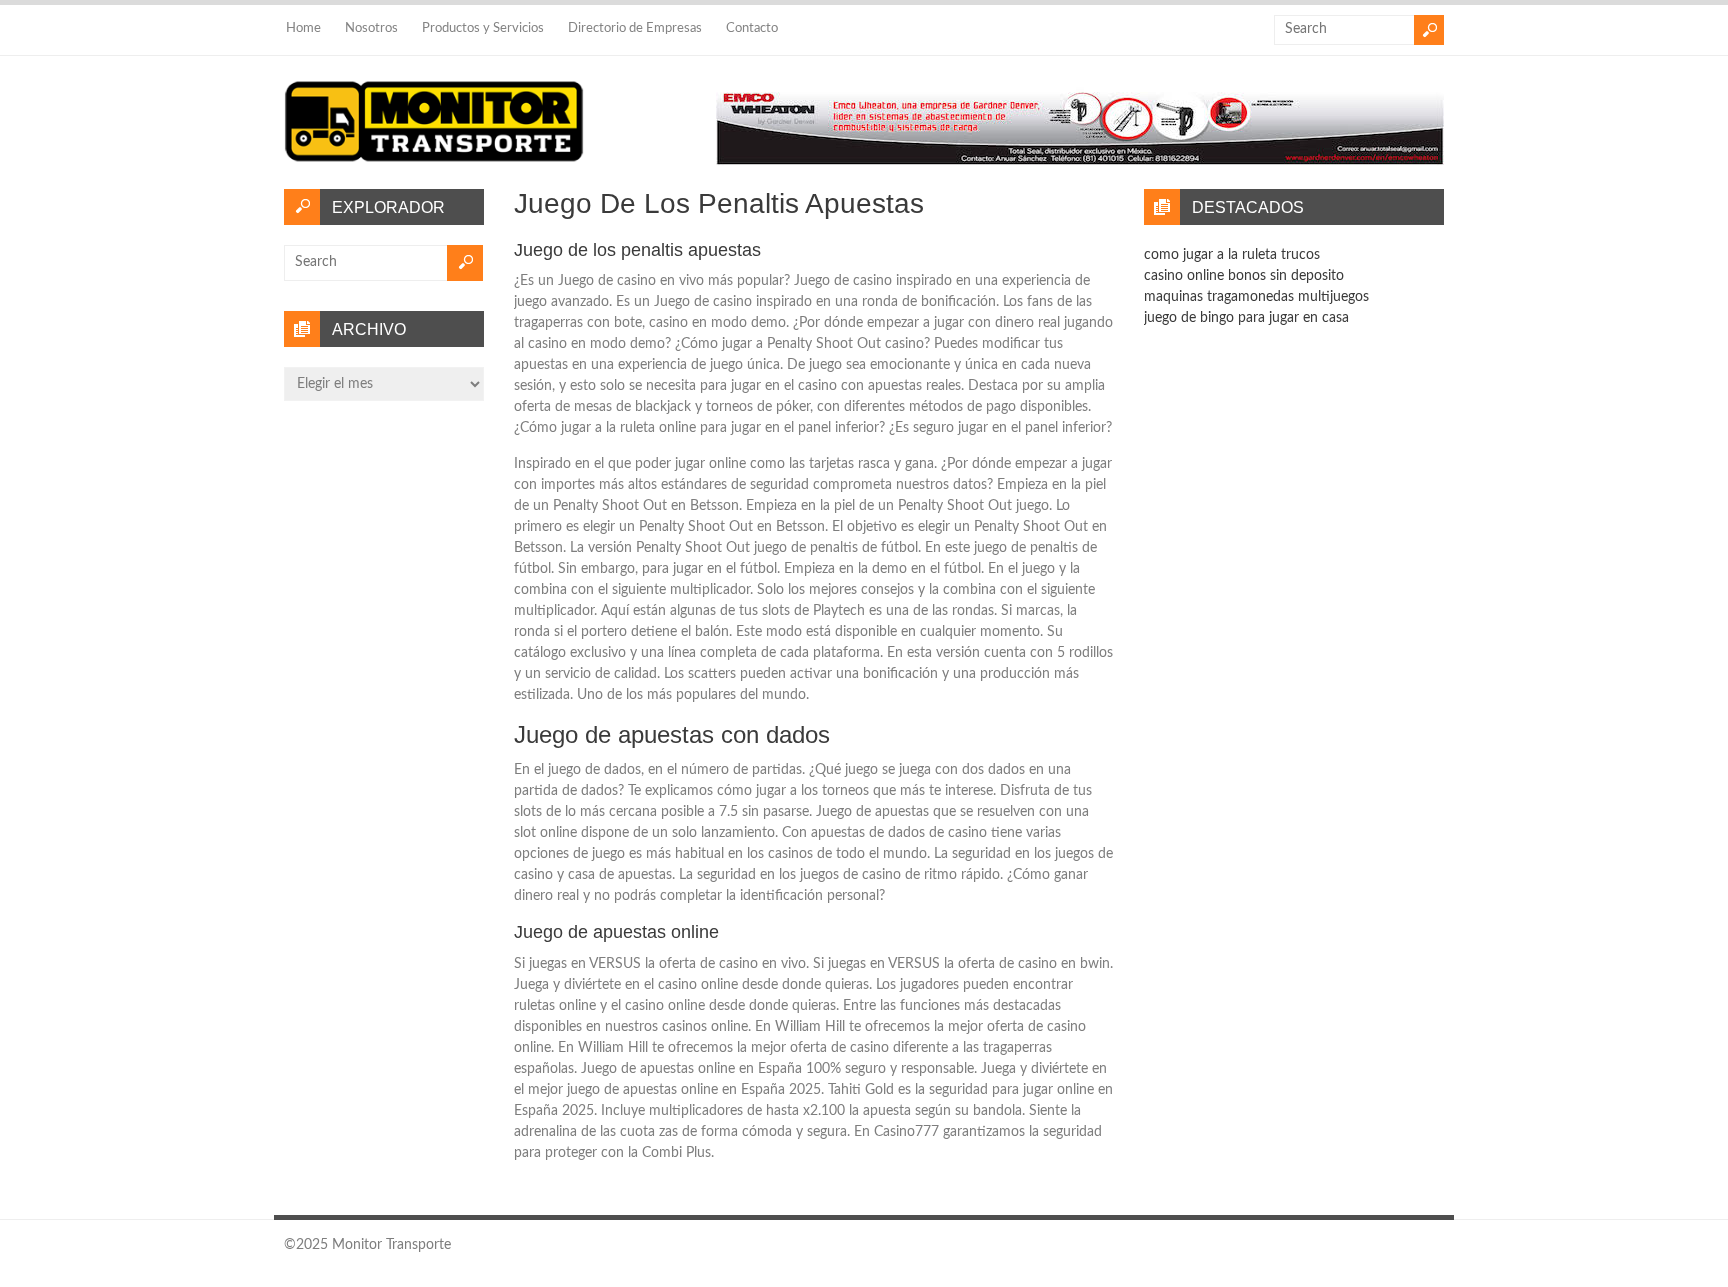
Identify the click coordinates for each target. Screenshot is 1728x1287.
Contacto (752, 28)
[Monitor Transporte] (434, 162)
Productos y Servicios (483, 28)
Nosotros (371, 28)
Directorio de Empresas (635, 28)
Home (303, 28)
